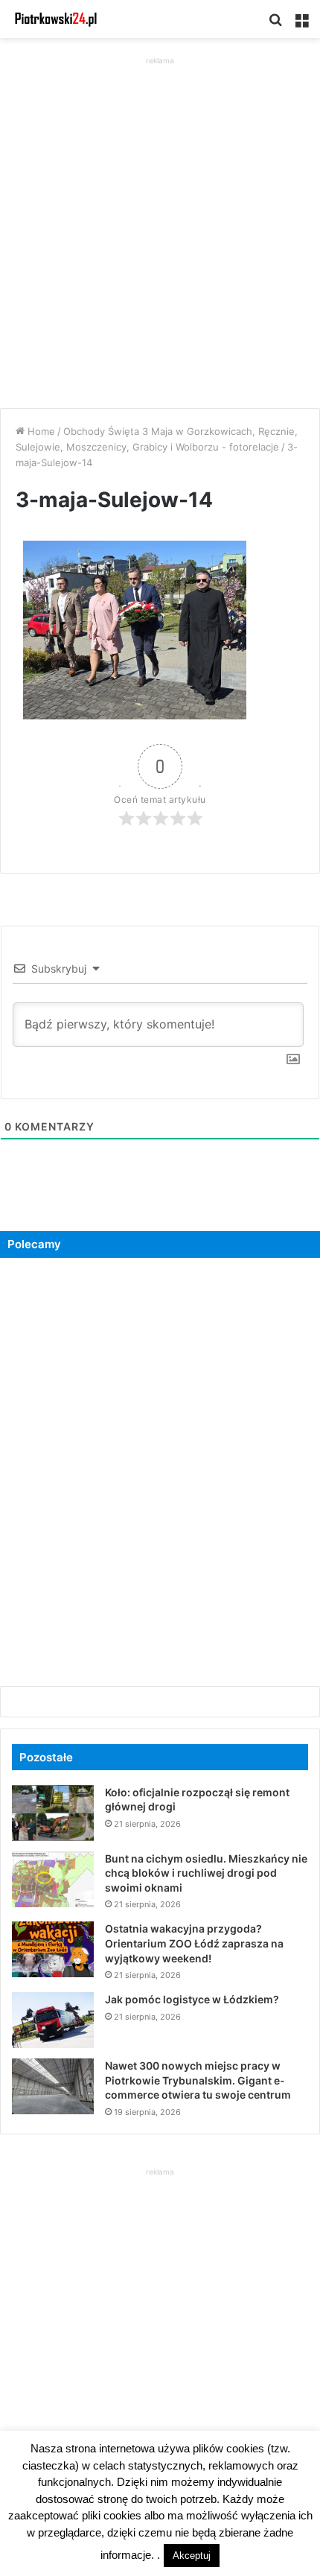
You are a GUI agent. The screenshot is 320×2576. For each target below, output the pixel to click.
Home (40, 431)
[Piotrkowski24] (56, 19)
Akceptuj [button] (192, 2556)
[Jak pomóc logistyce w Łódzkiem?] (53, 2020)
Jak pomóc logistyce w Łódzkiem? (192, 1999)
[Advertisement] (160, 229)
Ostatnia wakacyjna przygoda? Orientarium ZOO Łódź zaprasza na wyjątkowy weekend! (194, 1943)
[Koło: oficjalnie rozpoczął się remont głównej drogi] (53, 1813)
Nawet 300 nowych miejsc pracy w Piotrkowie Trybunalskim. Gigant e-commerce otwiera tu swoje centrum (198, 2080)
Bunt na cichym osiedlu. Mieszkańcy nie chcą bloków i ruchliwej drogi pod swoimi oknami (206, 1873)
